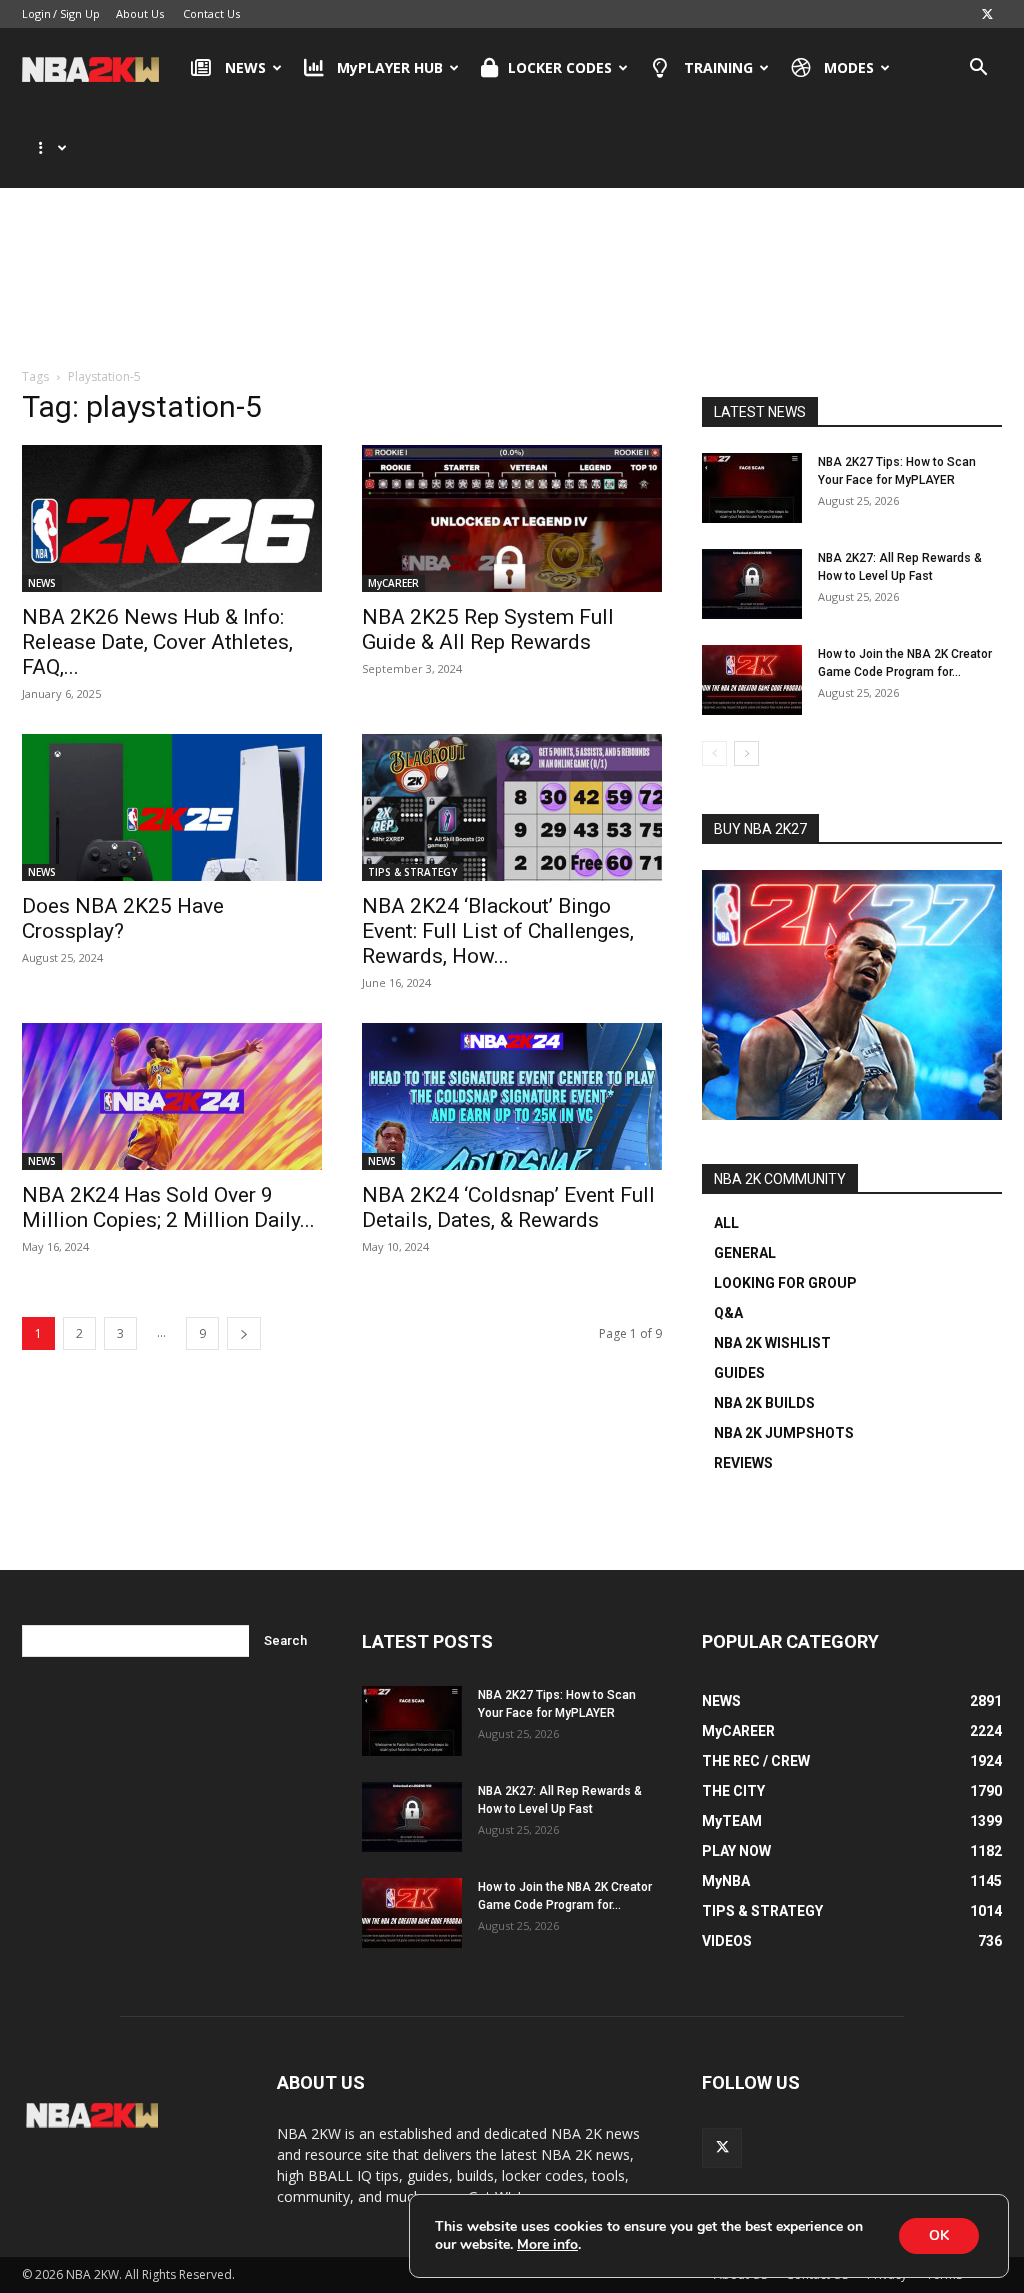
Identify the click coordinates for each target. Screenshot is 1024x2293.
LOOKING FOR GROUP (785, 1283)
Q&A (728, 1313)
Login (36, 13)
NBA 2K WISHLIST (772, 1343)
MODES (849, 67)
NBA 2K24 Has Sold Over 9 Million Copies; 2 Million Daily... (168, 1207)
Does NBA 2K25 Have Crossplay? (123, 918)
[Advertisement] (512, 269)
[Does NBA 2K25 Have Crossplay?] (172, 807)
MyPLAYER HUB (390, 67)
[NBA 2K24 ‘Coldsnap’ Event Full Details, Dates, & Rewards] (512, 1096)
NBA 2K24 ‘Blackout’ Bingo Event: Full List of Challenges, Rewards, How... (498, 931)
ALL (726, 1223)
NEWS (245, 67)
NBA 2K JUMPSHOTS (784, 1433)
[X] (987, 14)
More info (547, 2245)
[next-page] (244, 1333)
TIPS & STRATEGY (412, 872)
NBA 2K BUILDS (764, 1403)
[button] (978, 69)
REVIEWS (743, 1463)
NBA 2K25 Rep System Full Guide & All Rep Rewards (488, 629)
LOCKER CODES (560, 67)
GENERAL (745, 1253)
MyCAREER (393, 583)
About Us (140, 13)
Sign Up (80, 13)
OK (939, 2235)
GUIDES (739, 1373)
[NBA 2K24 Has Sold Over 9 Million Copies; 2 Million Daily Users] (172, 1096)
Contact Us (211, 13)
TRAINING (718, 67)
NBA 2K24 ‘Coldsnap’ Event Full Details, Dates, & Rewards (508, 1207)
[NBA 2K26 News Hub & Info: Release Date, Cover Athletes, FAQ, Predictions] (172, 518)
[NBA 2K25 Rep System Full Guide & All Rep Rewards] (512, 518)
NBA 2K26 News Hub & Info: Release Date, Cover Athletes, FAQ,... (157, 642)
